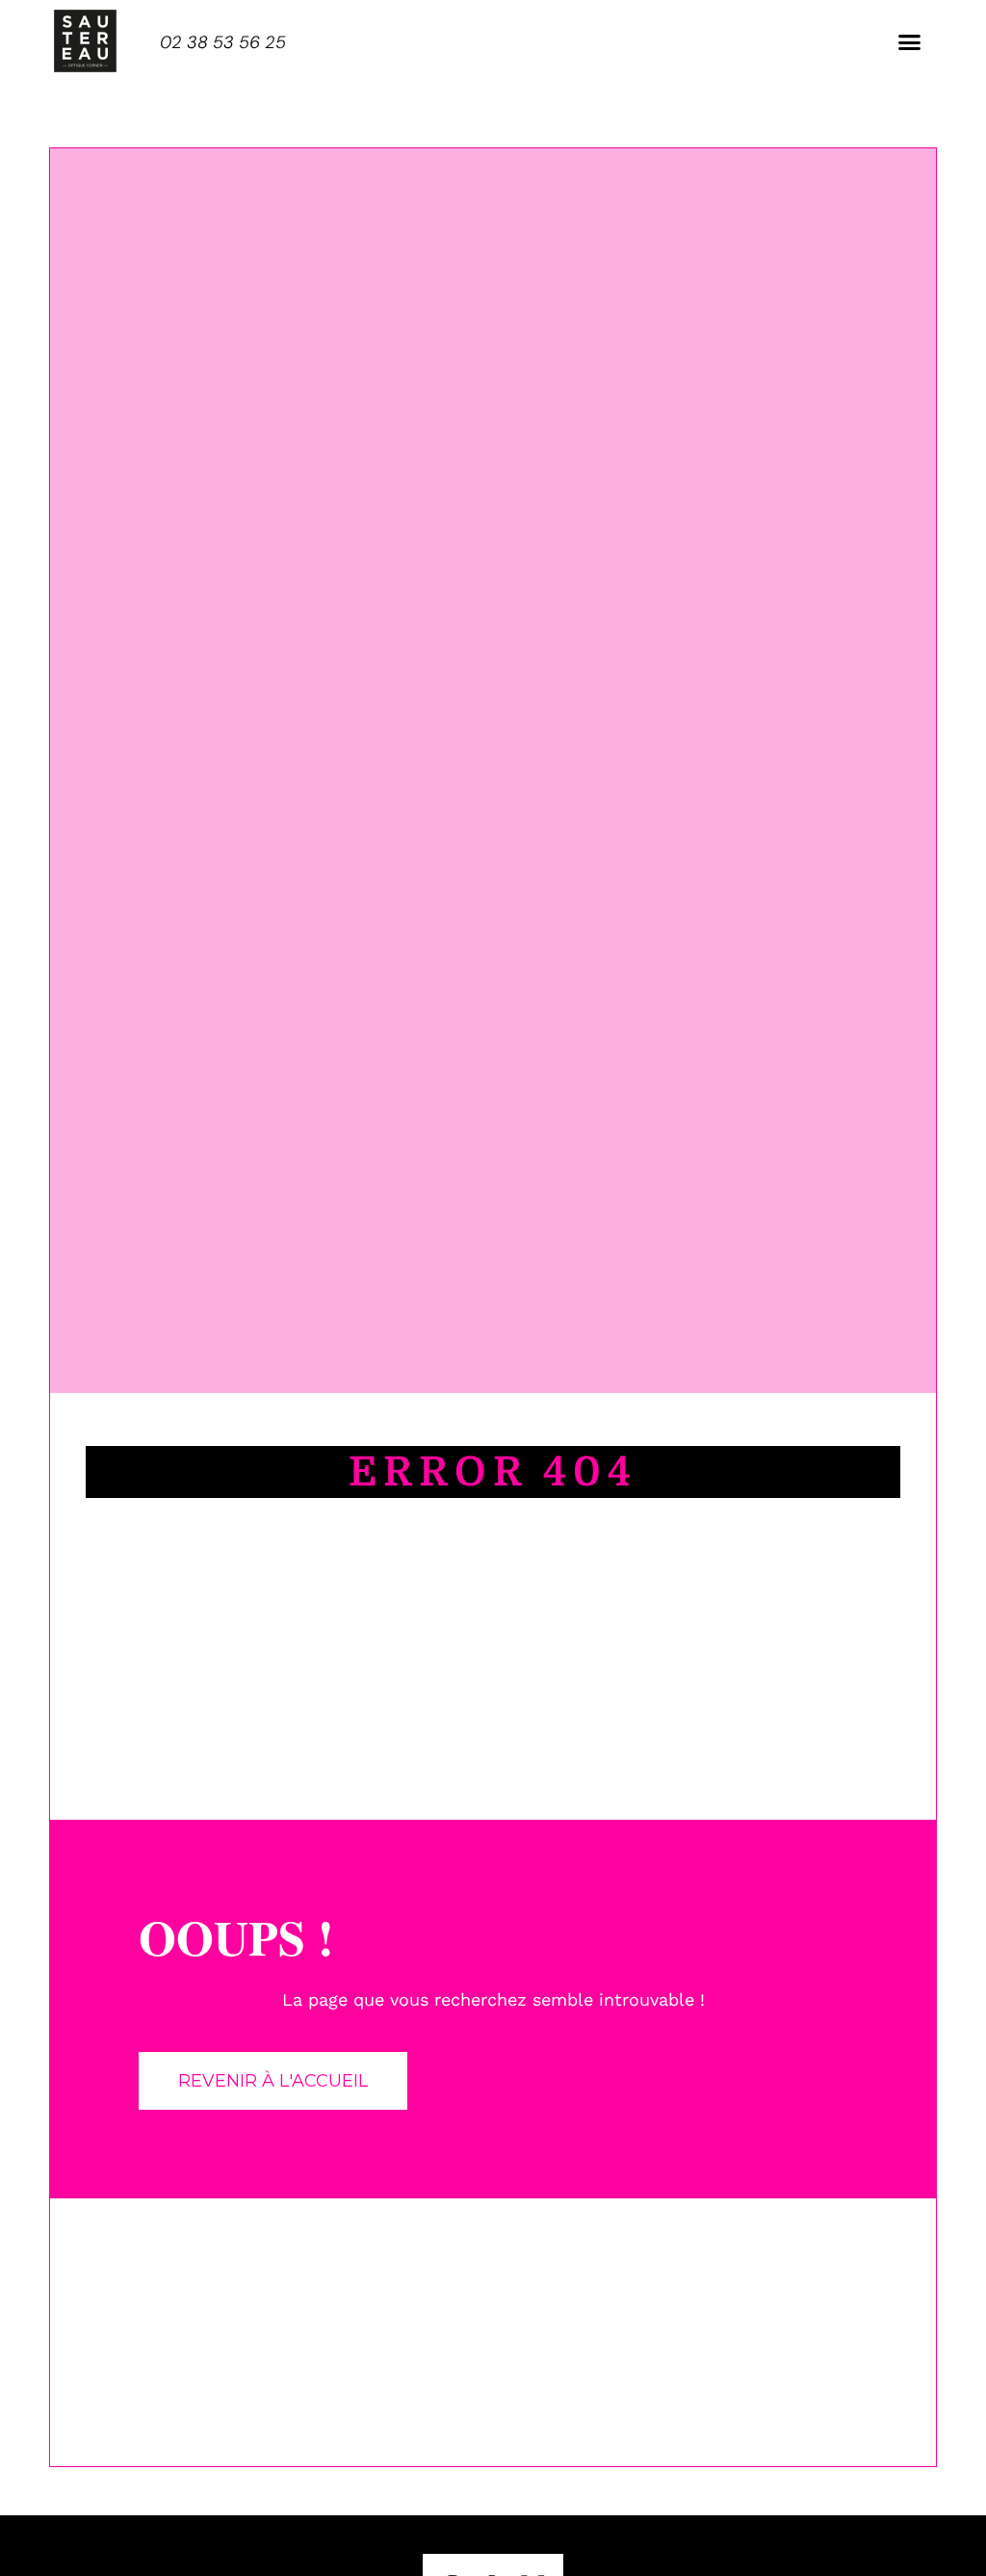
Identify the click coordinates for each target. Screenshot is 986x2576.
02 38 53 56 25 (223, 42)
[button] (909, 42)
